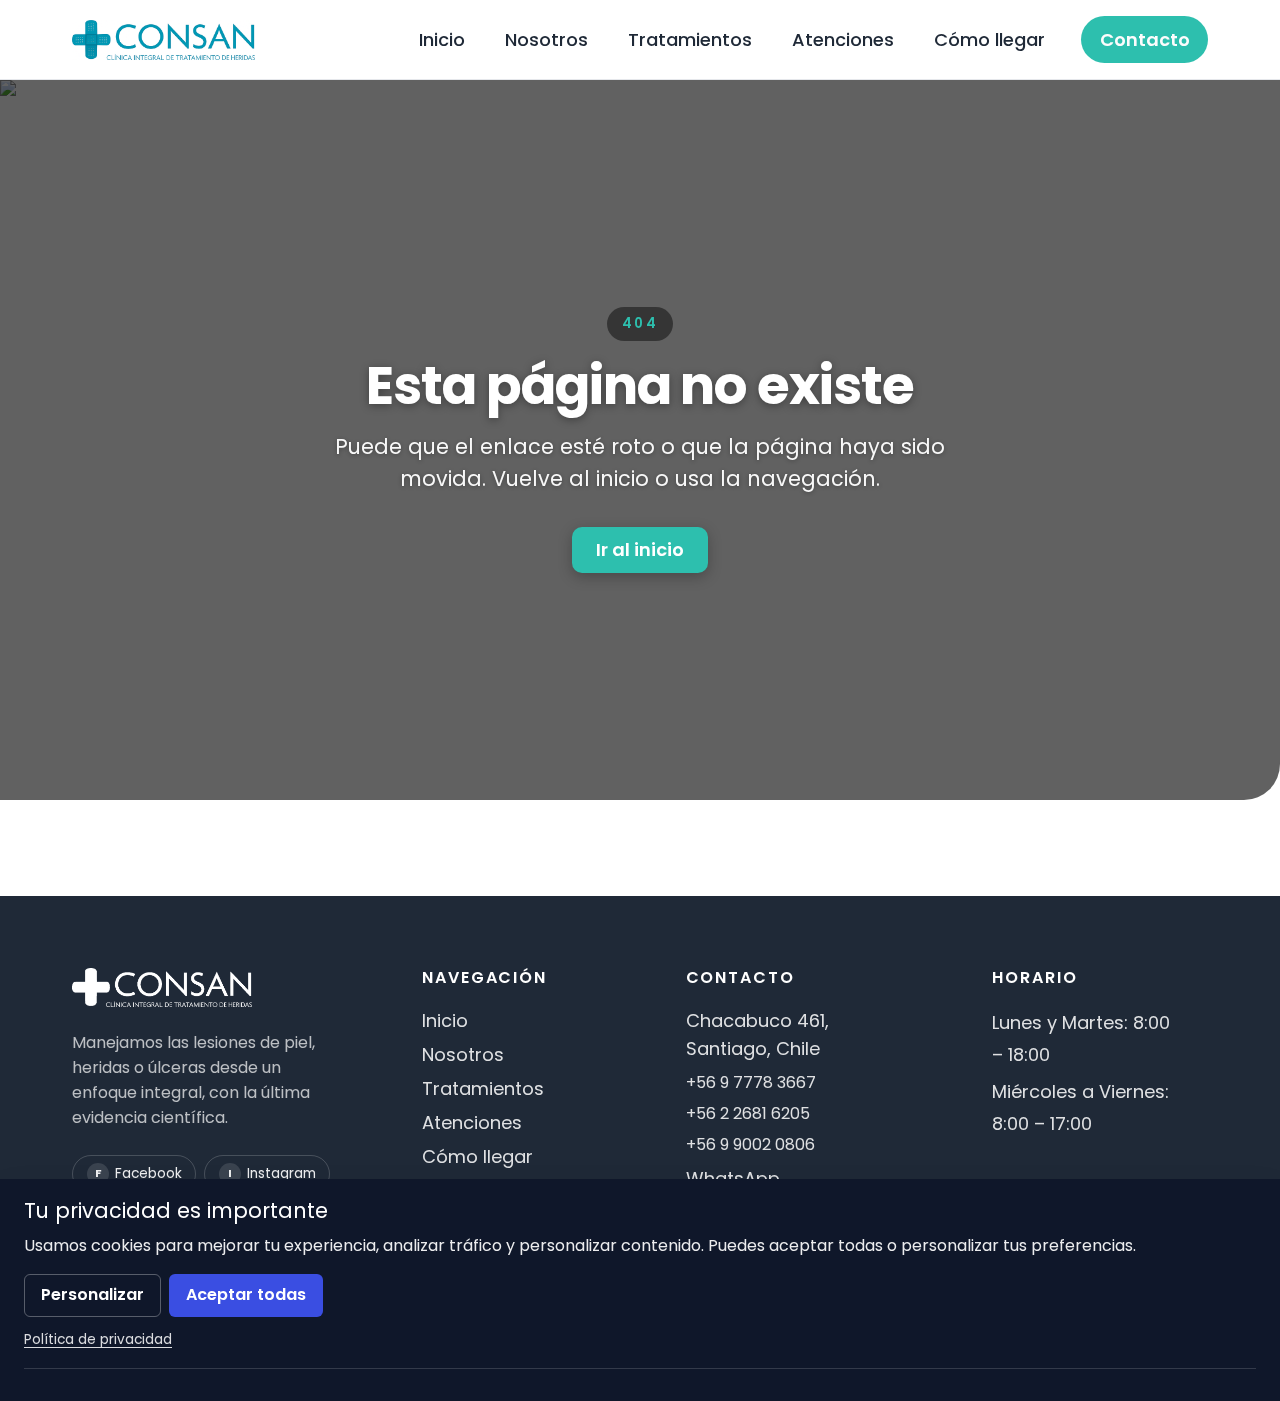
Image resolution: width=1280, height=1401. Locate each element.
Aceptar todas (246, 1294)
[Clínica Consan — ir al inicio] (163, 40)
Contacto (1145, 39)
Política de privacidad (98, 1339)
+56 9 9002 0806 (750, 1144)
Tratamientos (690, 39)
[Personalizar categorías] (640, 1376)
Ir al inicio (640, 549)
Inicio (442, 39)
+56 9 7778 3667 (751, 1082)
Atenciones (843, 39)
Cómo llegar (989, 39)
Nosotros (546, 39)
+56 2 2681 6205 (748, 1113)
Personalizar (92, 1294)
